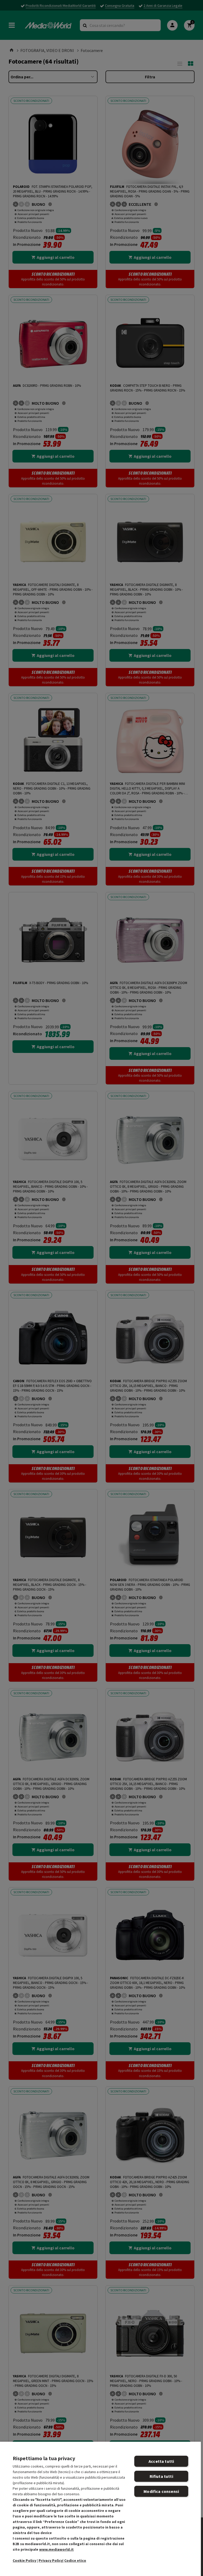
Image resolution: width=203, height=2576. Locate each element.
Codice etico (75, 2560)
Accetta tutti (161, 2461)
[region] (100, 2509)
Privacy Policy (51, 2560)
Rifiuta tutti (161, 2476)
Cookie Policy (24, 2560)
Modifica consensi (161, 2491)
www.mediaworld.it (56, 2549)
